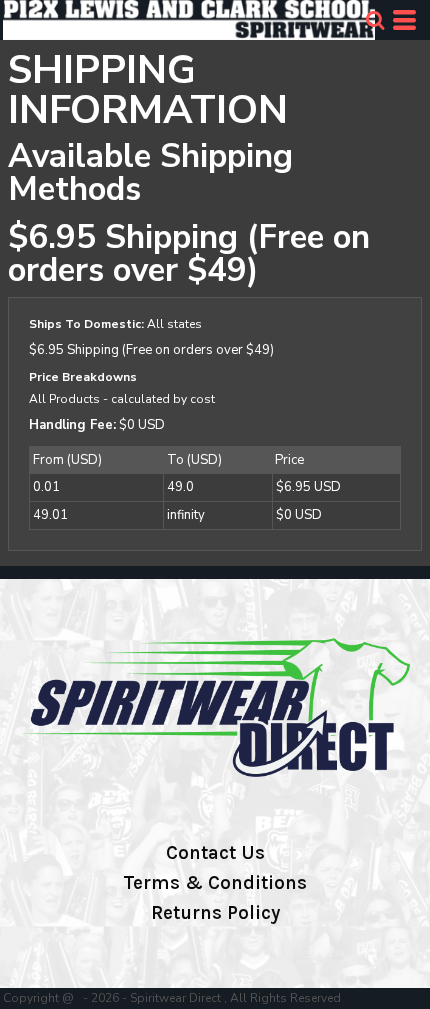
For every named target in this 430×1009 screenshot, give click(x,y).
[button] (375, 20)
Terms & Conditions (215, 883)
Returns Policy (215, 913)
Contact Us (215, 853)
